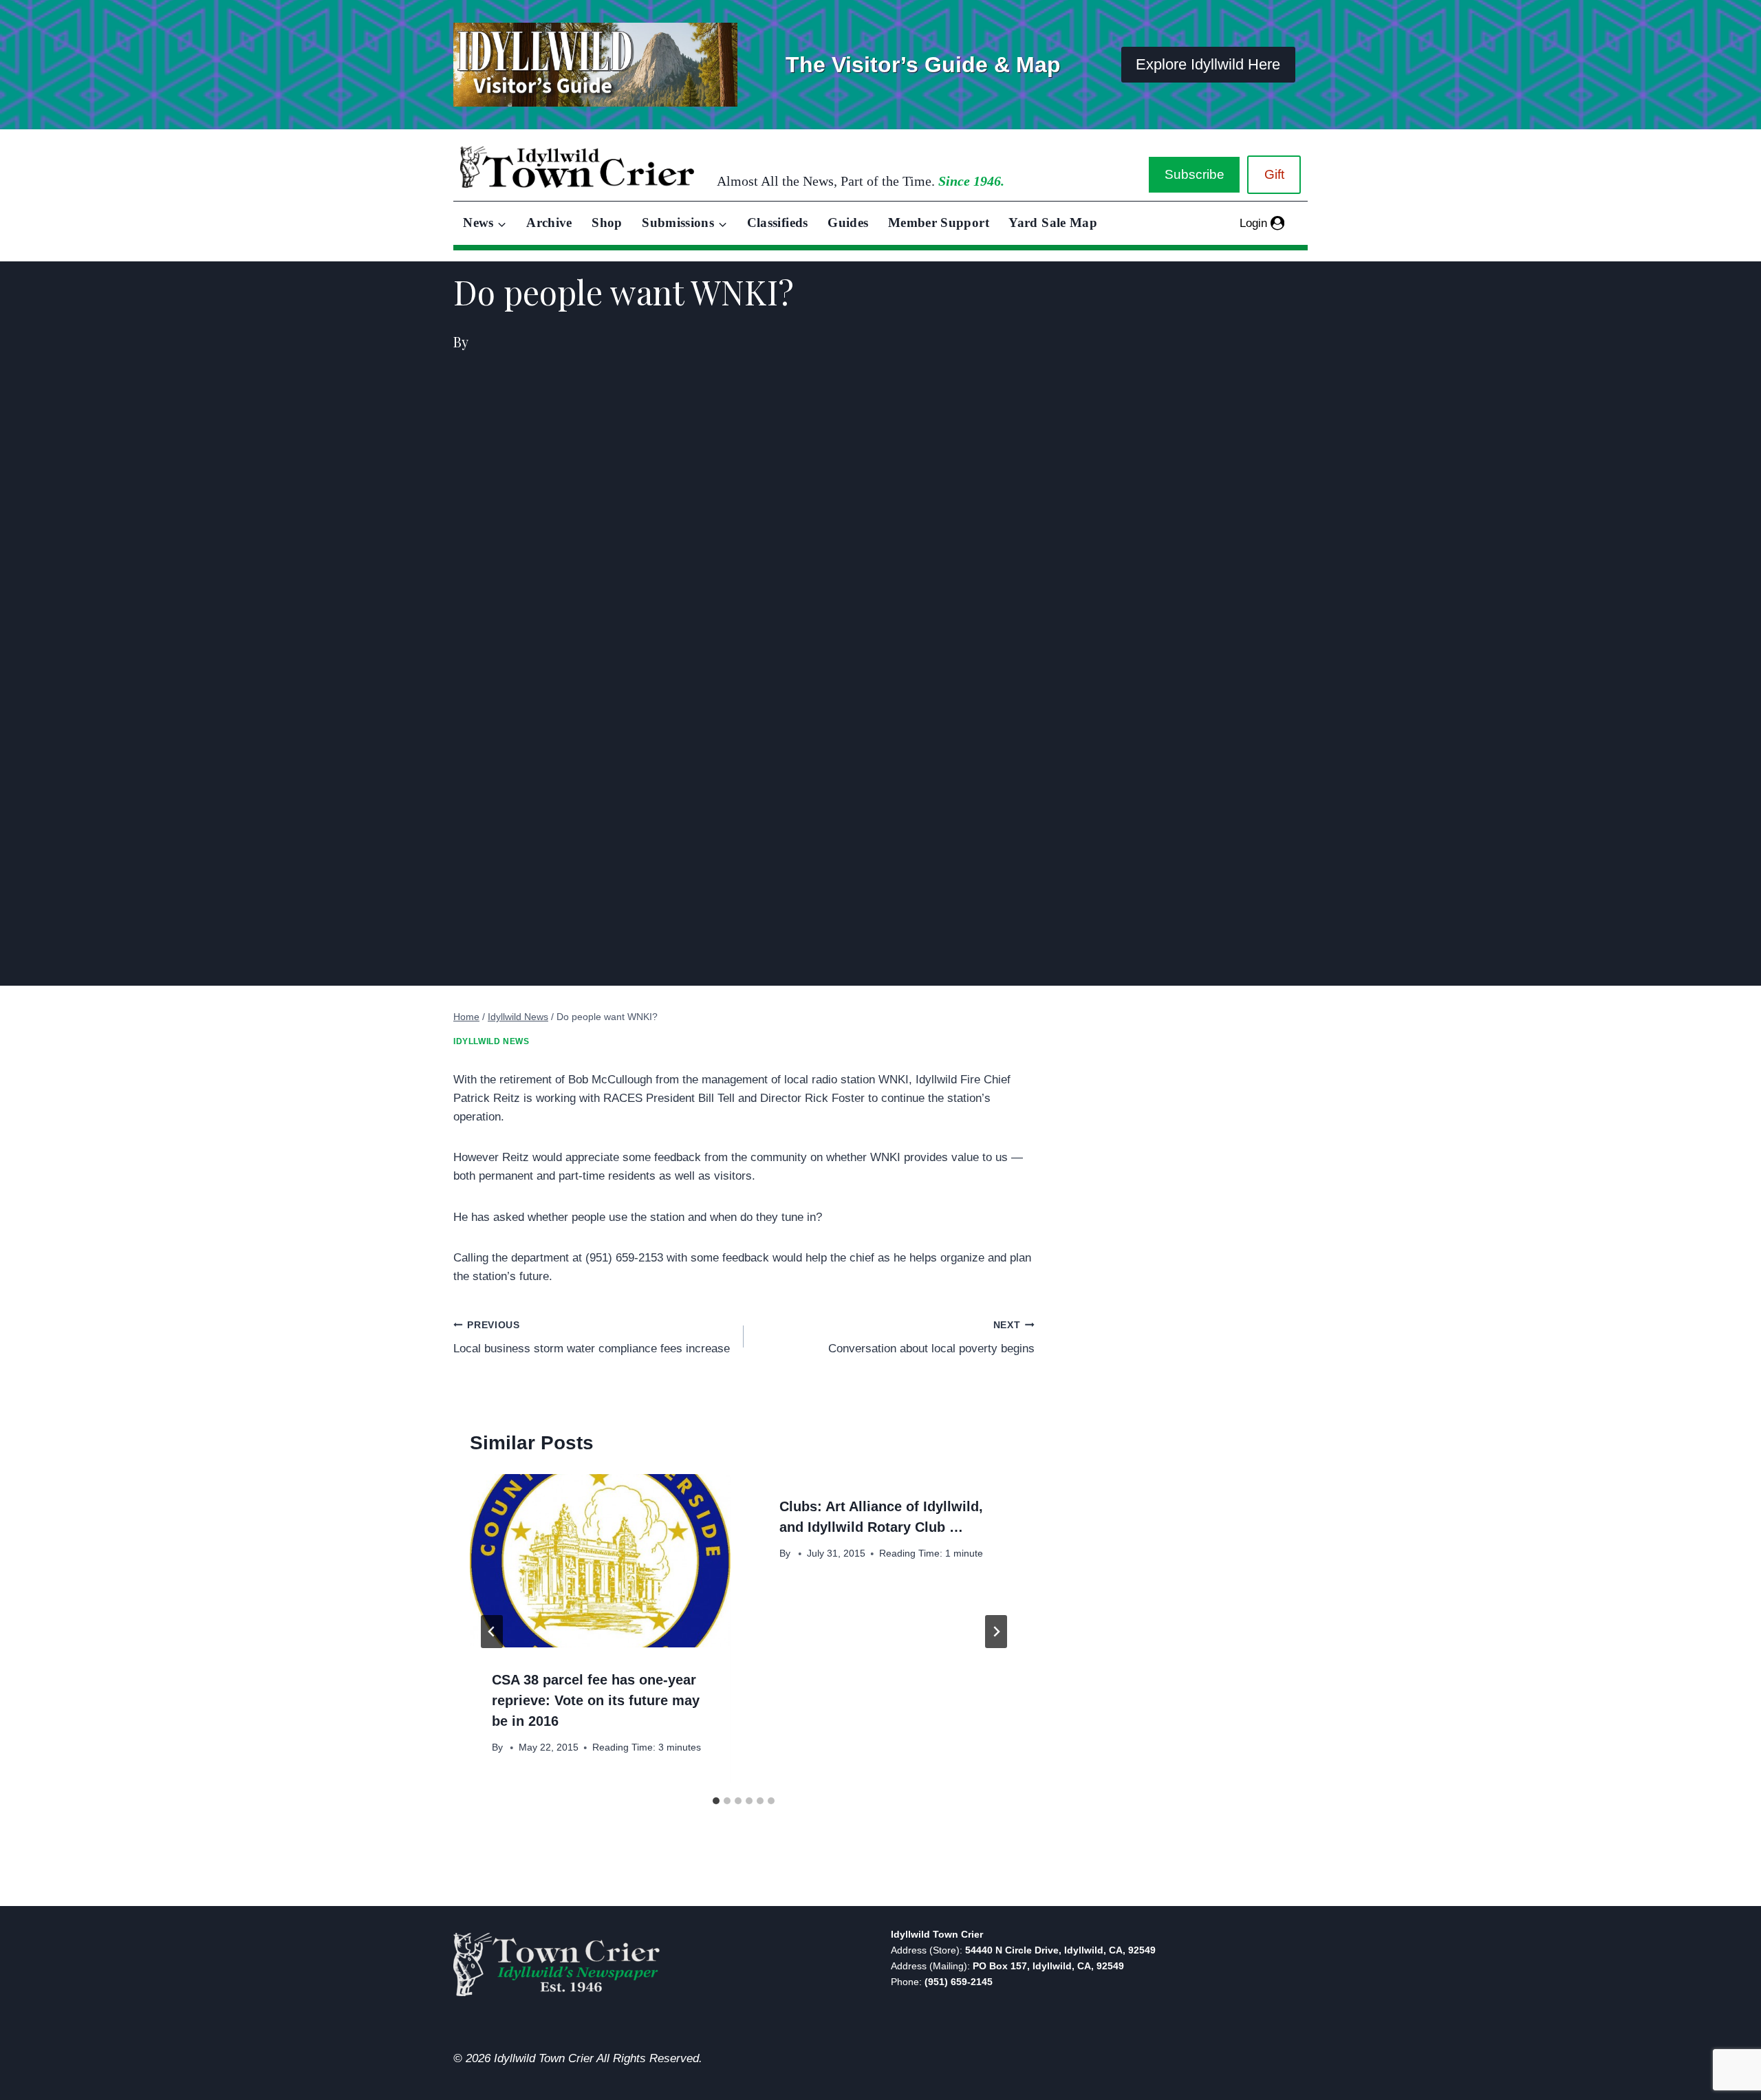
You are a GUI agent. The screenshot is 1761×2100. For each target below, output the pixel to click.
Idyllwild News (491, 1041)
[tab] (716, 1801)
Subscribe (1195, 174)
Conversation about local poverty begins (931, 1338)
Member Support (939, 223)
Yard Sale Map (1053, 223)
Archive (549, 223)
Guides (848, 223)
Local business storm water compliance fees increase (592, 1338)
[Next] (996, 1632)
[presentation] (600, 1561)
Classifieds (778, 223)
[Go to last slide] (492, 1632)
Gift (1274, 174)
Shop (607, 223)
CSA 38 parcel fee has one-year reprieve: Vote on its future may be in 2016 (596, 1700)
